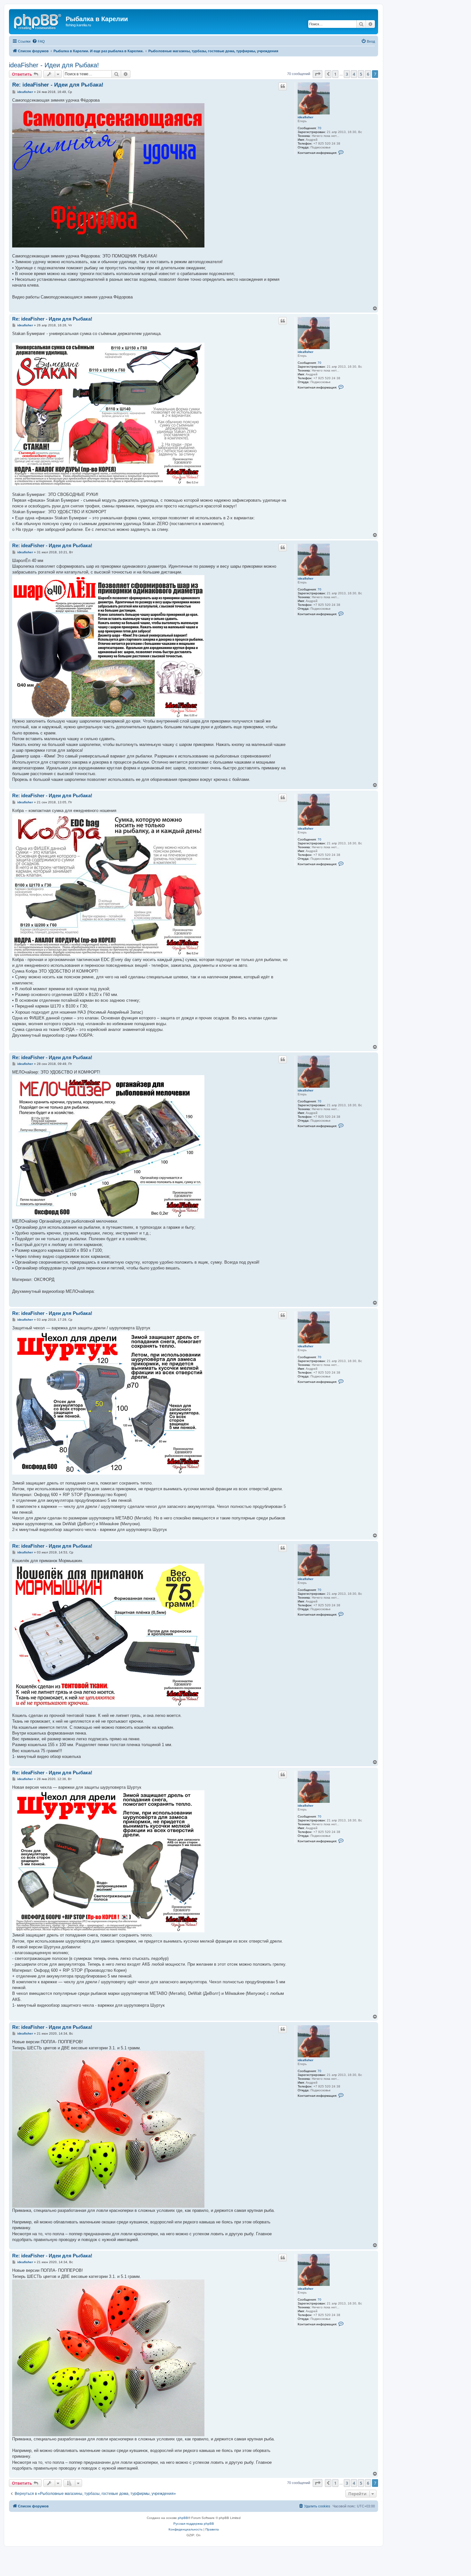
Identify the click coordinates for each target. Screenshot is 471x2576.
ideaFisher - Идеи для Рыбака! (54, 65)
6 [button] (368, 74)
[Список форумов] (38, 21)
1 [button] (335, 74)
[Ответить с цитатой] (283, 86)
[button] (318, 74)
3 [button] (347, 74)
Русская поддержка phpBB (194, 2524)
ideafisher (306, 117)
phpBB (183, 2518)
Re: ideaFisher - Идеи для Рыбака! (58, 85)
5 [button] (361, 74)
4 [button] (354, 74)
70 (319, 128)
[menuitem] (38, 41)
